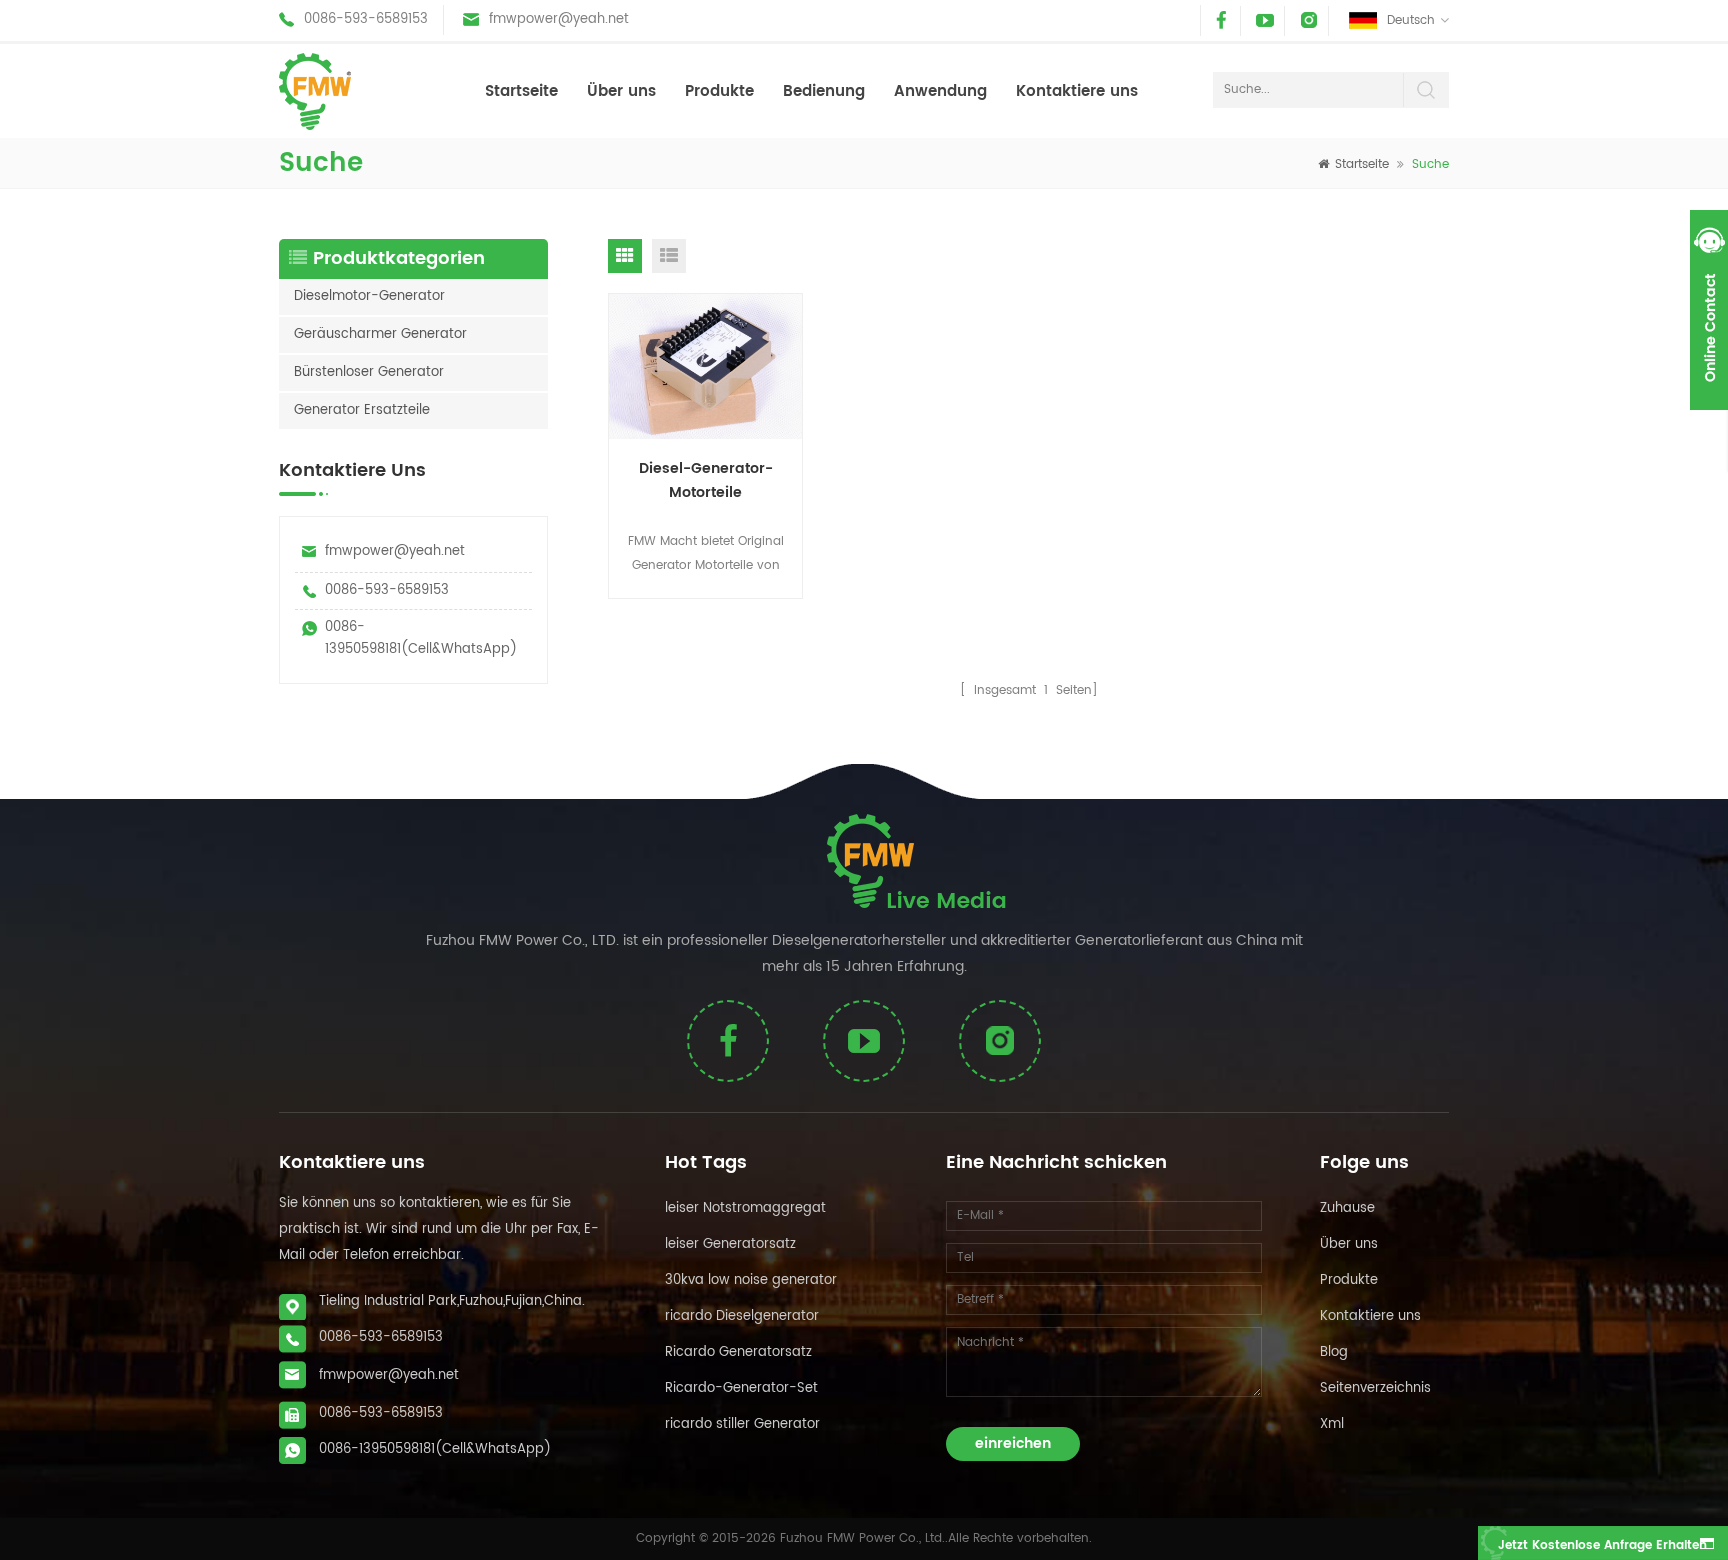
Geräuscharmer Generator (380, 334)
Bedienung (824, 91)
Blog (1334, 1352)
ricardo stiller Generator (742, 1424)
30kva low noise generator (751, 1280)
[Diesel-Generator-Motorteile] (706, 367)
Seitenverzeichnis (1375, 1388)
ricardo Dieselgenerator (742, 1316)
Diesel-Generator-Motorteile (706, 480)
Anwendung (940, 91)
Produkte (719, 91)
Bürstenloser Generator (369, 372)
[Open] (1709, 310)
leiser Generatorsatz (730, 1244)
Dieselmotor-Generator (369, 296)
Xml (1332, 1424)
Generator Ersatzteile (362, 410)
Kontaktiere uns (1077, 91)
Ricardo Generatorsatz (738, 1352)
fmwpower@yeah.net (559, 19)
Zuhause (1347, 1208)
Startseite (521, 91)
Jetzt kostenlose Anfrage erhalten (1602, 1545)
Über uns (621, 91)
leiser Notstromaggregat (745, 1208)
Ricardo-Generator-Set (741, 1388)
